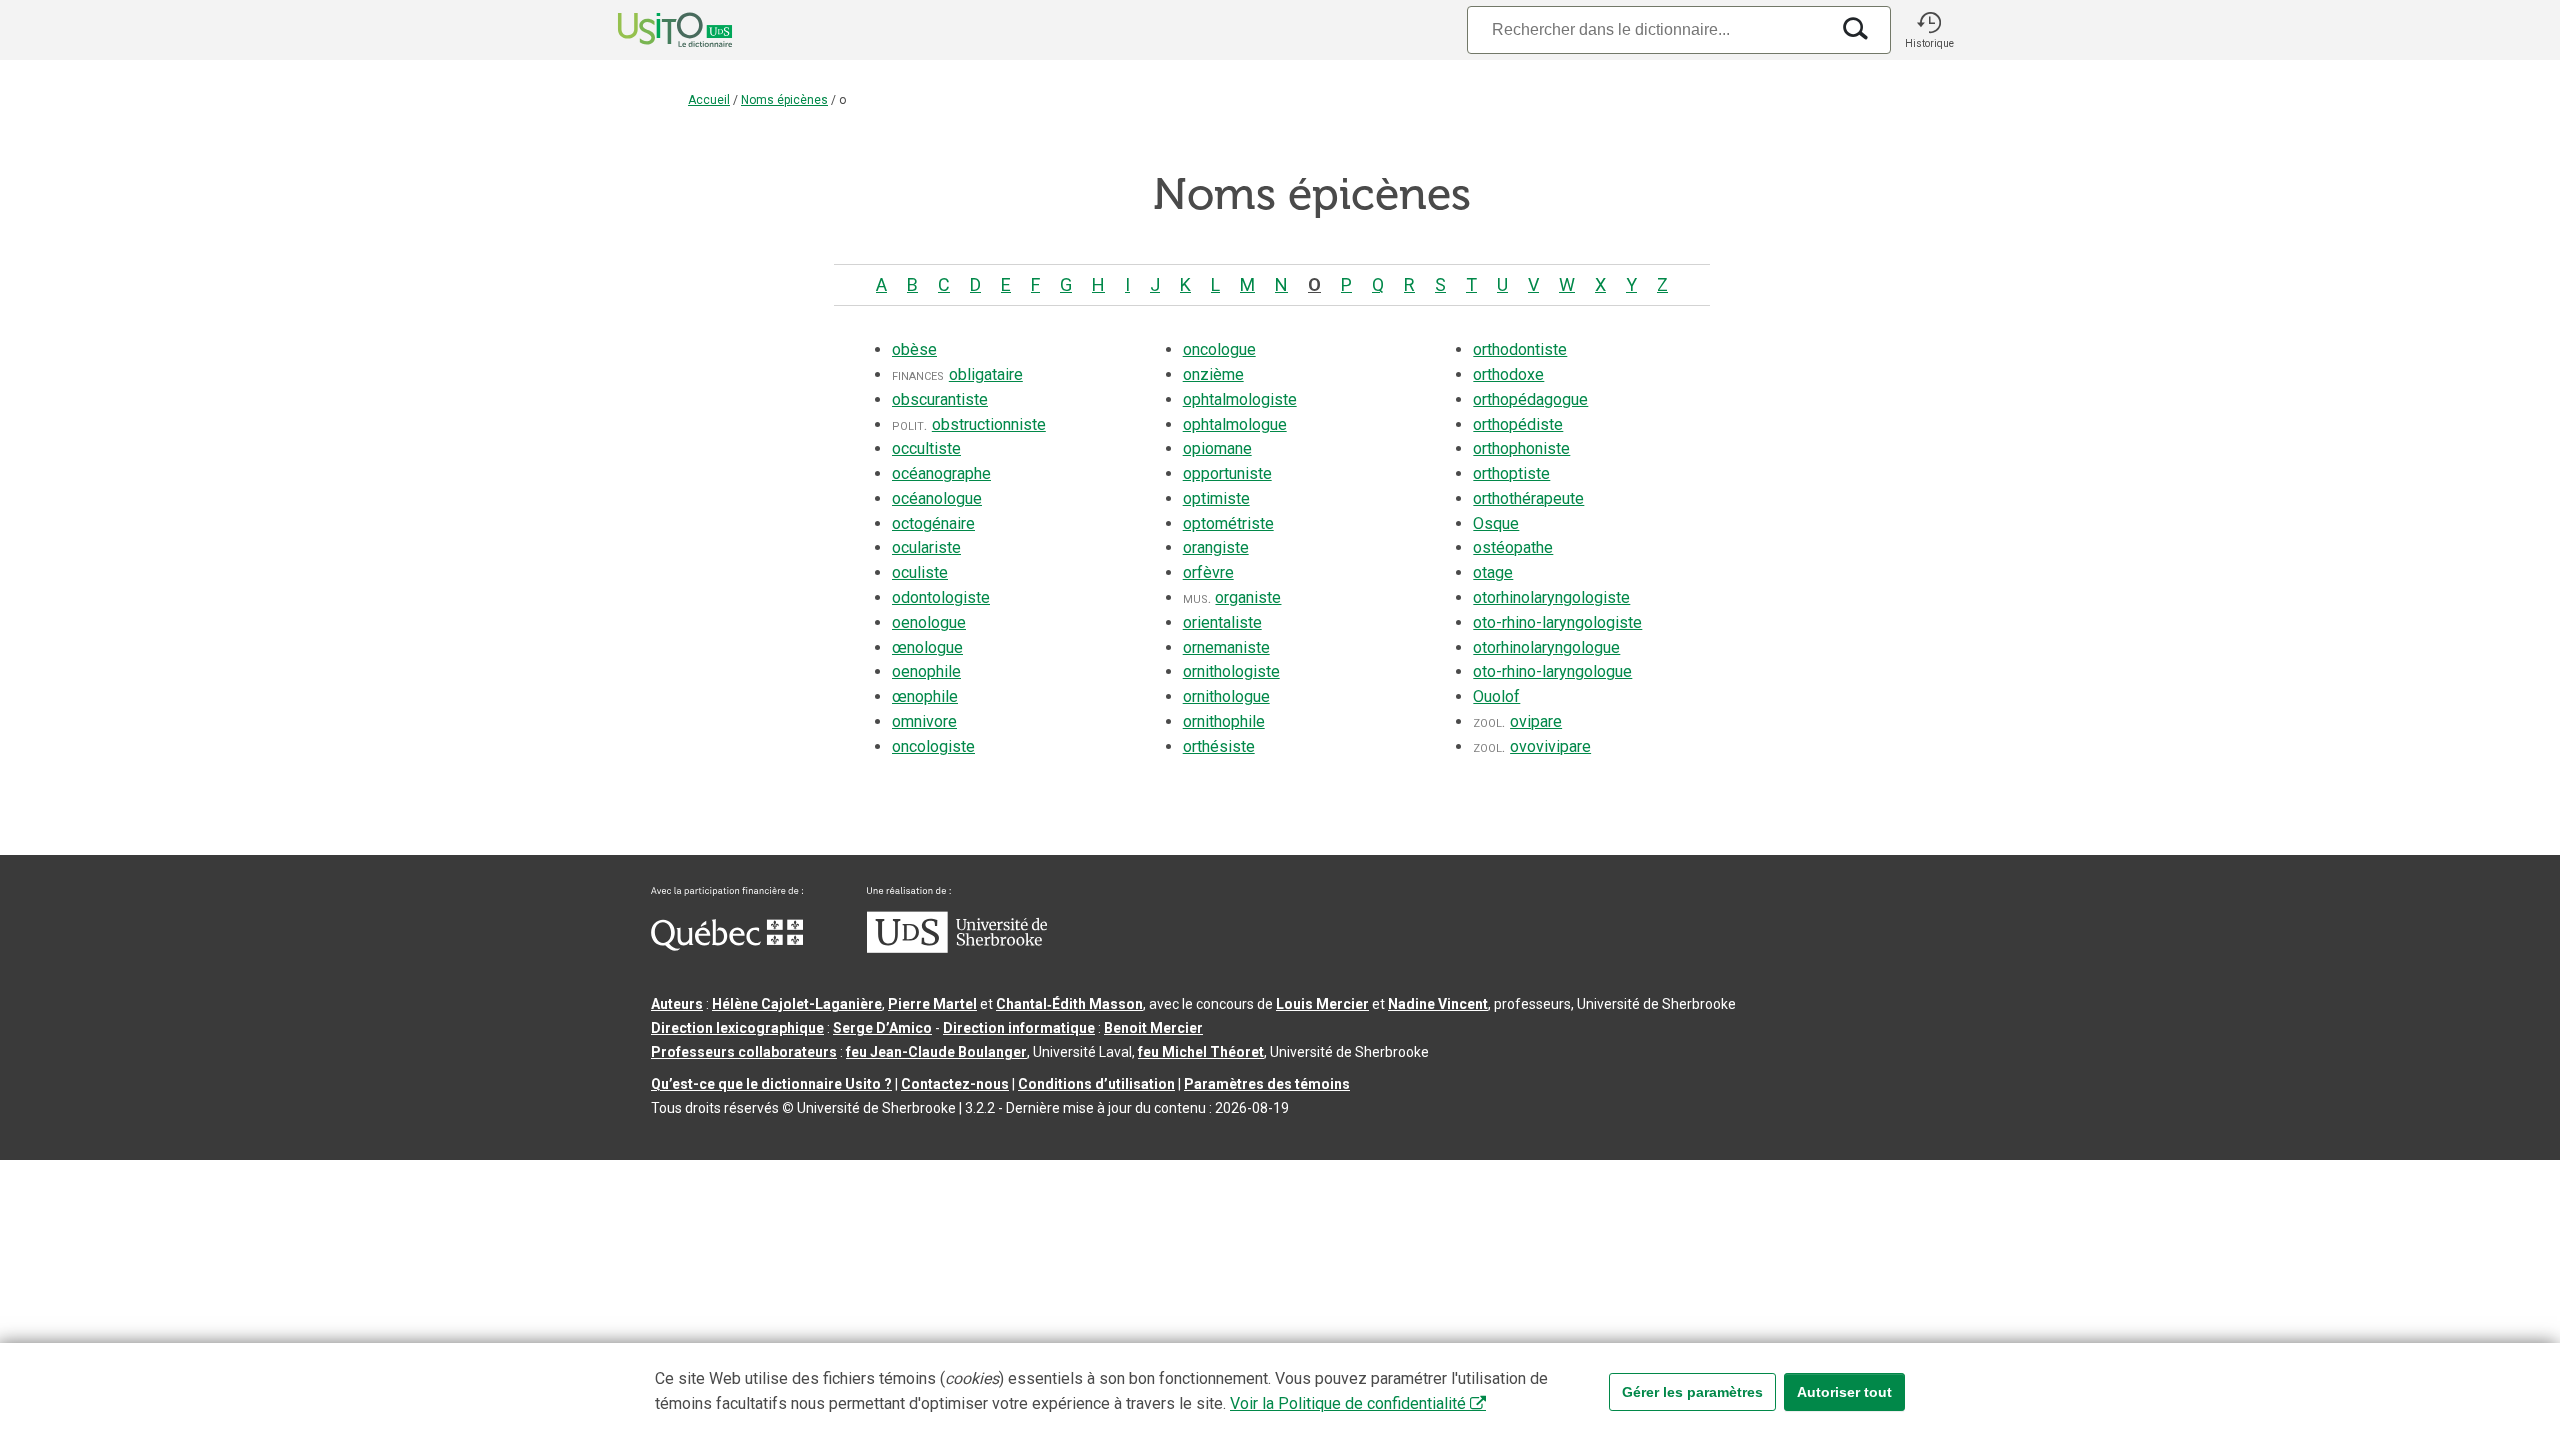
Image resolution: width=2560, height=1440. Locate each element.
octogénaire (933, 523)
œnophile (925, 696)
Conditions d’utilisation (1096, 1084)
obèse (914, 349)
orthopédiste (1518, 424)
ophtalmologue (1235, 424)
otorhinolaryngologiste (1551, 597)
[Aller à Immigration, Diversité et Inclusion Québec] (727, 946)
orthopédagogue (1530, 399)
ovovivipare (1550, 746)
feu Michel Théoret (1201, 1052)
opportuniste (1227, 473)
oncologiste (933, 746)
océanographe (941, 473)
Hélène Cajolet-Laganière (797, 1004)
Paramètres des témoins (1267, 1084)
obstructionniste (989, 424)
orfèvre (1208, 572)
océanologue (937, 498)
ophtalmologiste (1240, 399)
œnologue (927, 647)
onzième (1213, 374)
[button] (1929, 30)
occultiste (926, 448)
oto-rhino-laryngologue (1552, 671)
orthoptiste (1511, 473)
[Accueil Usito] (653, 30)
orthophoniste (1521, 448)
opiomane (1217, 448)
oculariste (926, 547)
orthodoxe (1508, 374)
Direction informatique (1019, 1028)
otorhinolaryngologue (1546, 647)
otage (1493, 572)
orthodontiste (1520, 349)
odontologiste (941, 597)
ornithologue (1226, 696)
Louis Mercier (1322, 1004)
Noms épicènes (784, 100)
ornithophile (1224, 721)
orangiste (1216, 547)
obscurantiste (940, 399)
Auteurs (677, 1004)
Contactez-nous (955, 1084)
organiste (1248, 597)
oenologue (929, 622)
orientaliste (1222, 622)
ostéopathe (1513, 547)
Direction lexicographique (737, 1028)
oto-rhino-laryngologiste (1557, 622)
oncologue (1219, 349)
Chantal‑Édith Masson (1069, 1004)
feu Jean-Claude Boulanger (936, 1052)
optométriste (1228, 523)
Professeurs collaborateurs (744, 1052)
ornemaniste (1226, 647)
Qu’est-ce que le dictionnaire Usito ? (771, 1084)
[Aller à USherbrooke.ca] (957, 948)
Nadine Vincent (1438, 1004)
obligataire (986, 374)
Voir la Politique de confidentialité (1348, 1403)
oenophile (926, 671)
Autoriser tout (1844, 1392)
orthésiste (1219, 746)
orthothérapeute (1528, 498)
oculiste (920, 572)
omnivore (924, 721)
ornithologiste (1231, 671)
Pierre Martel (932, 1004)
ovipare (1536, 721)
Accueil (709, 100)
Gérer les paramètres (1692, 1392)
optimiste (1216, 498)
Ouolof (1496, 696)
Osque (1496, 523)
